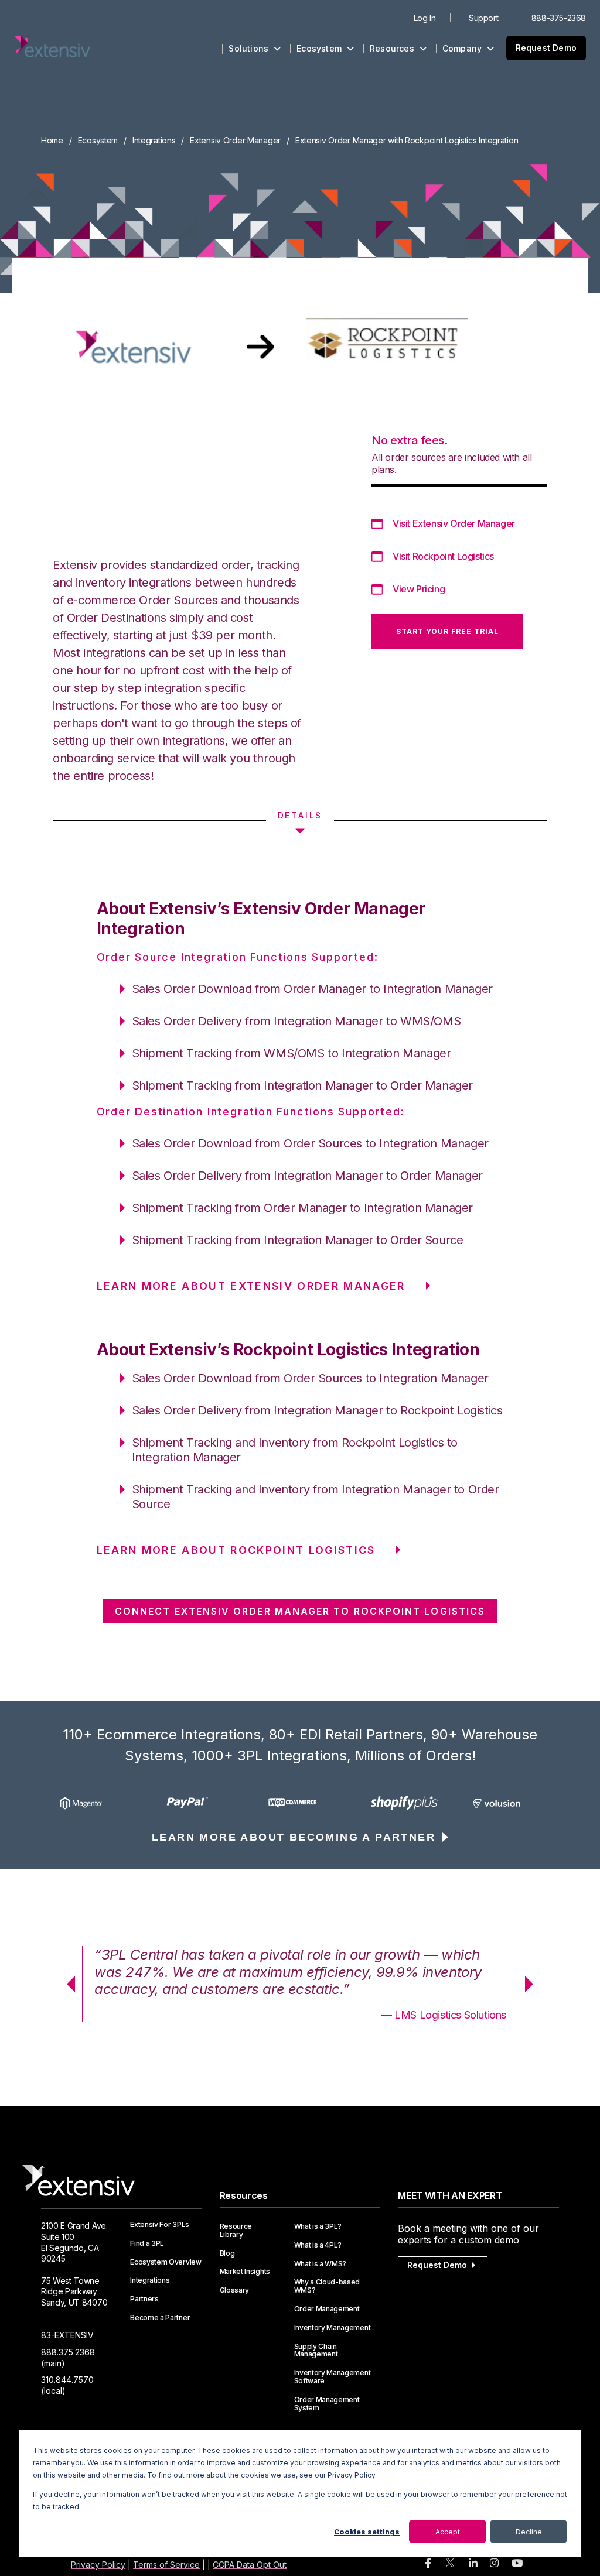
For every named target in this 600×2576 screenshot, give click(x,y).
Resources (393, 48)
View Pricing (419, 589)
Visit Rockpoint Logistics (443, 556)
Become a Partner (160, 2318)
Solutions (250, 48)
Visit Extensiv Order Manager (454, 523)
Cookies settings (367, 2532)
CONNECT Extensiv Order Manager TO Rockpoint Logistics (300, 1611)
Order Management (327, 2309)
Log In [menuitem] (425, 18)
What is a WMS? (321, 2264)
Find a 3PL (147, 2243)
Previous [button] (67, 1984)
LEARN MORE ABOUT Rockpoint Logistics (236, 1550)
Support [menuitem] (483, 18)
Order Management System (327, 2404)
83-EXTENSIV (67, 2335)
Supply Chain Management (316, 2351)
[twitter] (450, 2565)
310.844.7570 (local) (67, 2385)
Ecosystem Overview (166, 2262)
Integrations (154, 140)
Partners (144, 2299)
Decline (529, 2532)
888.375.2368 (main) (68, 2358)
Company (463, 48)
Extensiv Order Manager (235, 140)
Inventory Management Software (333, 2377)
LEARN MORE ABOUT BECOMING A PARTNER (294, 1837)
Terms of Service (166, 2565)
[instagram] (494, 2563)
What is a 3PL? (318, 2226)
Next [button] (533, 1984)
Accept (448, 2532)
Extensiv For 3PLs (160, 2225)
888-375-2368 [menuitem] (559, 18)
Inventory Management (333, 2328)
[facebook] (428, 2563)
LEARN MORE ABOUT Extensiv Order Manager (251, 1286)
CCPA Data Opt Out (250, 2565)
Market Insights (245, 2272)
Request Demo (546, 48)
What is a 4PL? (318, 2245)
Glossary (234, 2290)
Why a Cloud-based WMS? (327, 2286)
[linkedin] (473, 2563)
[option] (93, 1803)
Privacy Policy (98, 2565)
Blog (227, 2253)
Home (52, 140)
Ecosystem (320, 48)
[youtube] (517, 2563)
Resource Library (236, 2231)
